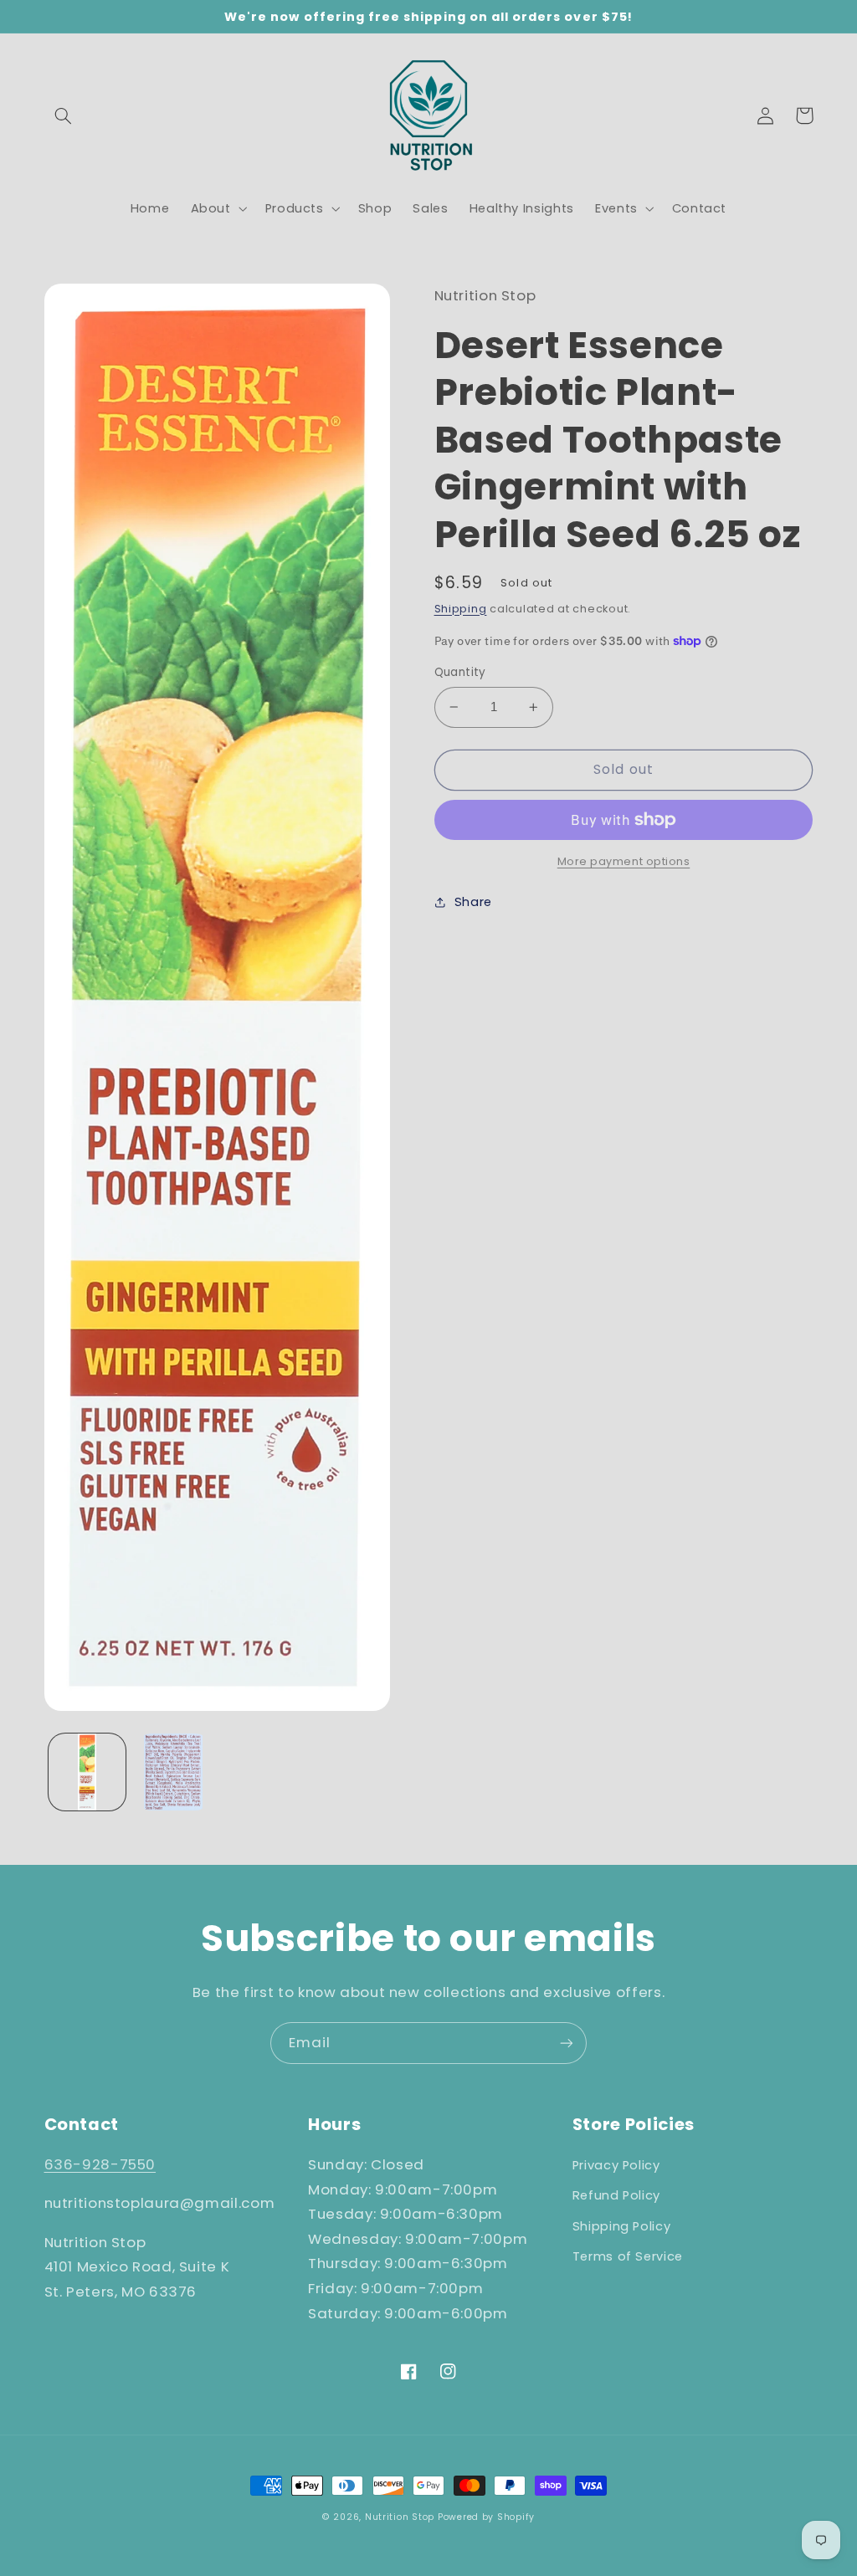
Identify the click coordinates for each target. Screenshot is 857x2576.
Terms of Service (628, 2256)
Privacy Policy (616, 2165)
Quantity (460, 672)
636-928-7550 (100, 2164)
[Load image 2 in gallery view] (173, 1772)
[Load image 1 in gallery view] (87, 1772)
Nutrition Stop (400, 2517)
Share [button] (473, 902)
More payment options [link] (624, 861)
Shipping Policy (621, 2226)
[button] (64, 115)
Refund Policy (616, 2195)
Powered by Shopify (486, 2517)
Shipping (461, 609)
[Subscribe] (567, 2043)
